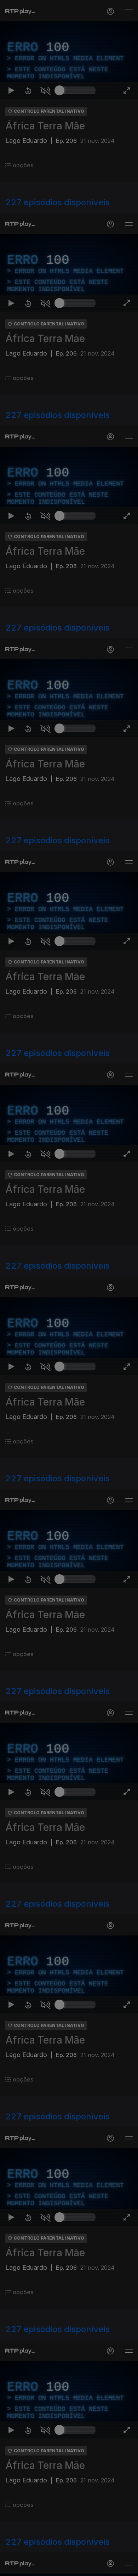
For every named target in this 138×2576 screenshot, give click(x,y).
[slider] (77, 2567)
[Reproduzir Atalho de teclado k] (11, 2567)
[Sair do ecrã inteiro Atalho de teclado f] (127, 2567)
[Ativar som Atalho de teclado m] (45, 2567)
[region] (69, 1288)
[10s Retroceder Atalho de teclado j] (28, 2567)
